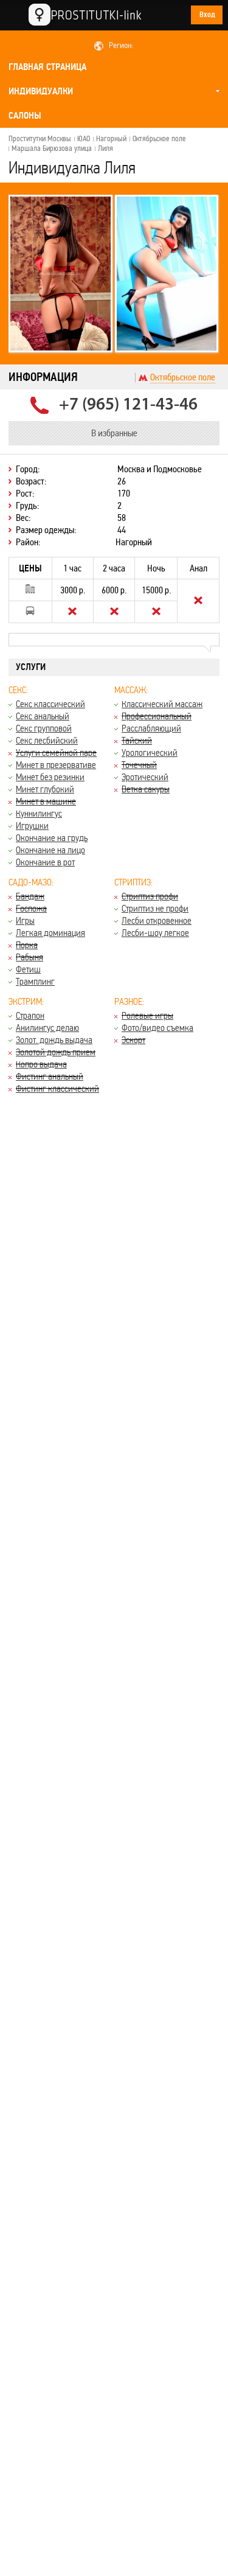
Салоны (25, 116)
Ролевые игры (147, 1015)
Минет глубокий (45, 789)
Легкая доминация (50, 933)
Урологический (150, 752)
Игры (25, 920)
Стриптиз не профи (155, 908)
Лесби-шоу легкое (155, 933)
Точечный (139, 765)
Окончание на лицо (50, 850)
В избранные (114, 433)
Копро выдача (41, 1064)
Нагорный (111, 139)
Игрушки (32, 826)
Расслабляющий (151, 728)
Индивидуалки (41, 91)
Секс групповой (44, 728)
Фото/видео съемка (157, 1028)
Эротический (145, 777)
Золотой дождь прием (56, 1052)
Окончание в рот (45, 862)
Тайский (137, 740)
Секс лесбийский (47, 740)
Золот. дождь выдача (54, 1040)
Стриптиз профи (150, 896)
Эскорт (133, 1040)
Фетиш (28, 969)
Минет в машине (46, 801)
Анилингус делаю (47, 1028)
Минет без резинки (50, 777)
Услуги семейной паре (56, 752)
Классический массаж (162, 704)
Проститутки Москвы (40, 139)
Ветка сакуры (146, 789)
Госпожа (31, 908)
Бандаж (30, 896)
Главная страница (47, 67)
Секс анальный (43, 716)
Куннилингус (39, 813)
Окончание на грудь (52, 838)
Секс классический (50, 704)
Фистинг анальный (50, 1076)
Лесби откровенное (157, 920)
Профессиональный (157, 716)
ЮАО (84, 139)
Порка (27, 945)
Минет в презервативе (56, 765)
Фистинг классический (57, 1088)
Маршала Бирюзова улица (52, 148)
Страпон (30, 1015)
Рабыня (29, 957)
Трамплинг (35, 981)
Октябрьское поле (159, 139)
